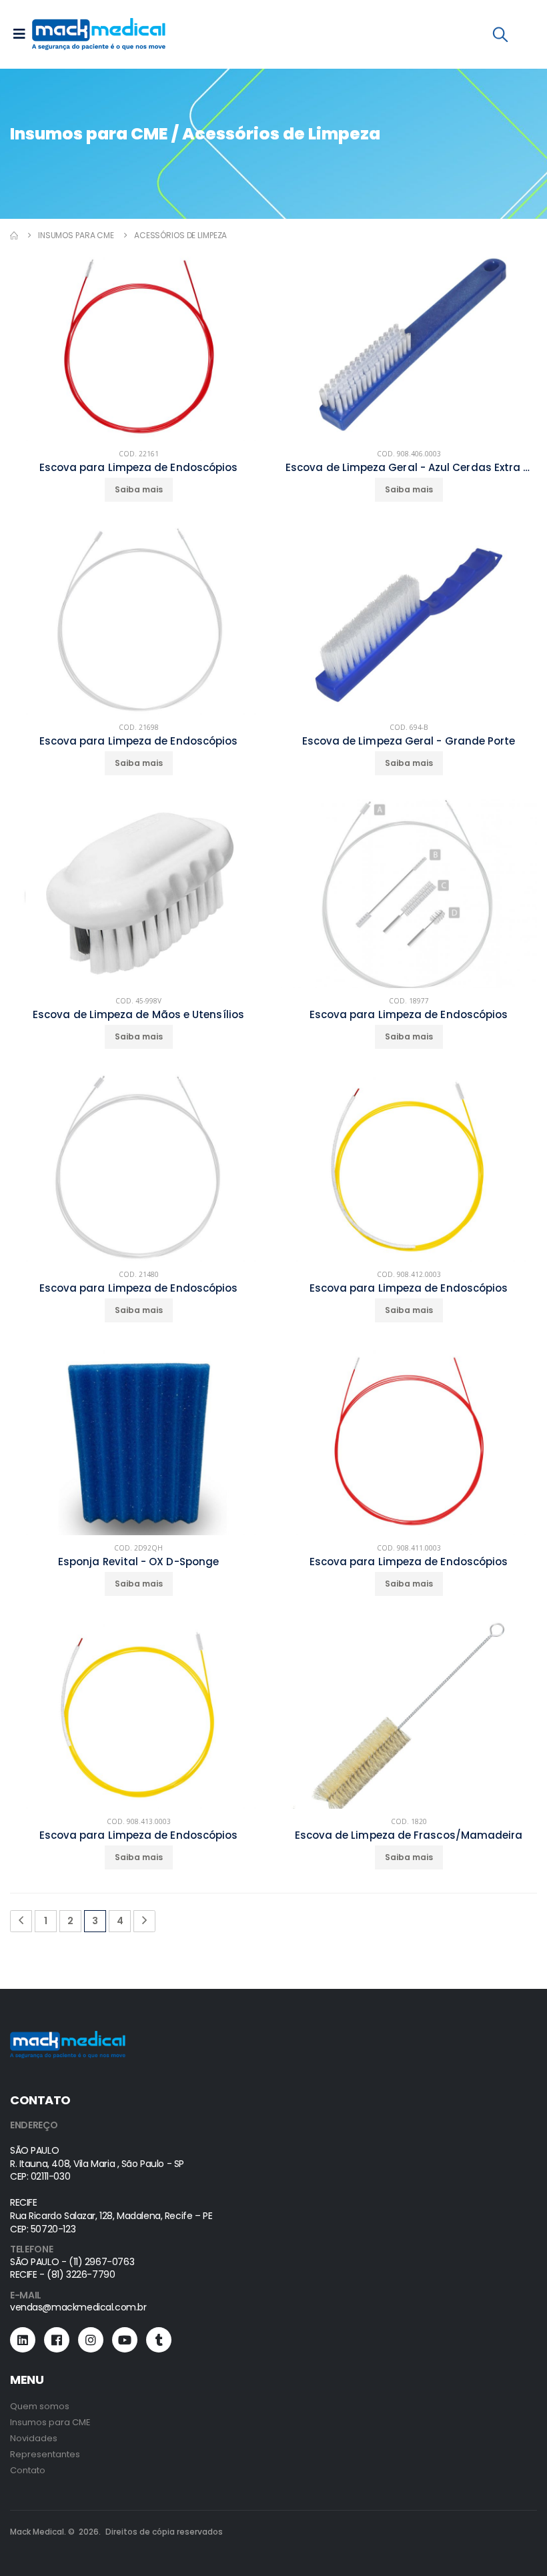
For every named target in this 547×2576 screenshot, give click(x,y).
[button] (500, 37)
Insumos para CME (76, 235)
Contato (28, 2470)
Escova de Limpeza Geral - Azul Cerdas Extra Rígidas (409, 468)
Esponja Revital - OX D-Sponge (138, 1562)
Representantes (45, 2454)
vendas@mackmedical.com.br (78, 2307)
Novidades (34, 2438)
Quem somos (40, 2406)
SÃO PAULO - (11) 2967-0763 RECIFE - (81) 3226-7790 (72, 2268)
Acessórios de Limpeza (180, 235)
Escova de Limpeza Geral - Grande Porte (409, 741)
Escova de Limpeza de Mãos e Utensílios (138, 1015)
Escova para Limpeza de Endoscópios (139, 468)
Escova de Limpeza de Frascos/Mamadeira (409, 1835)
